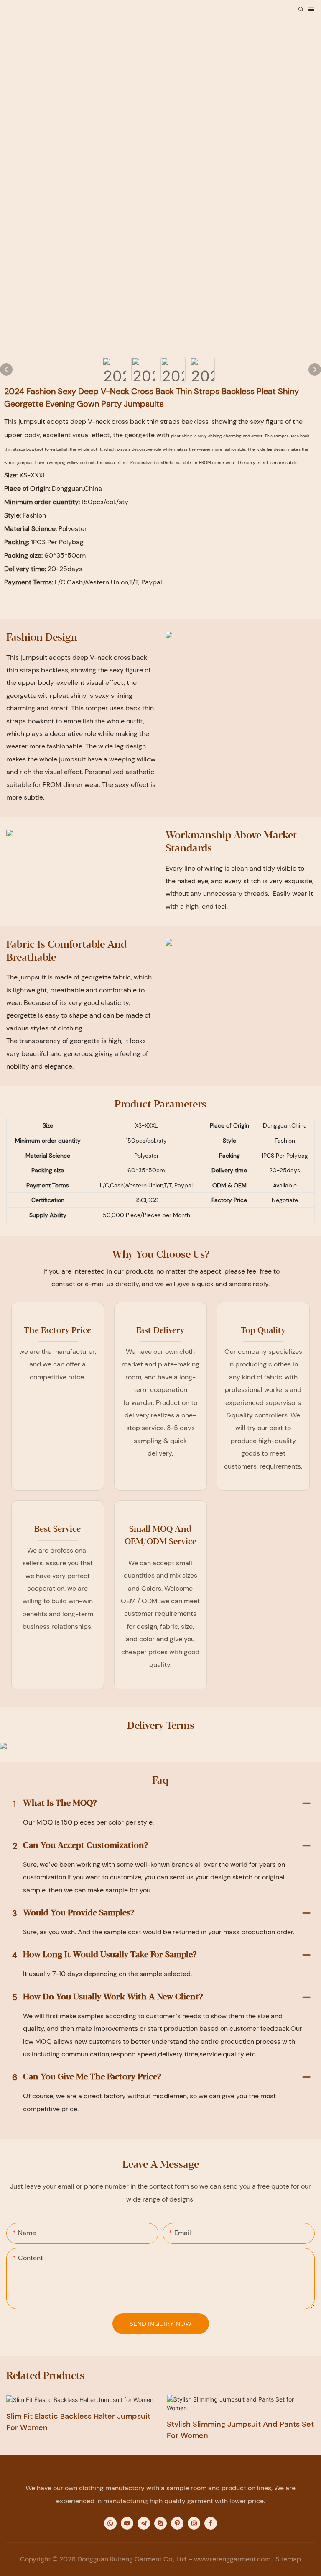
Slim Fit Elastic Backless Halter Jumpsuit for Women (78, 2422)
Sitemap (288, 2559)
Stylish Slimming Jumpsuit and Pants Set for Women (240, 2430)
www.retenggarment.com (232, 2559)
